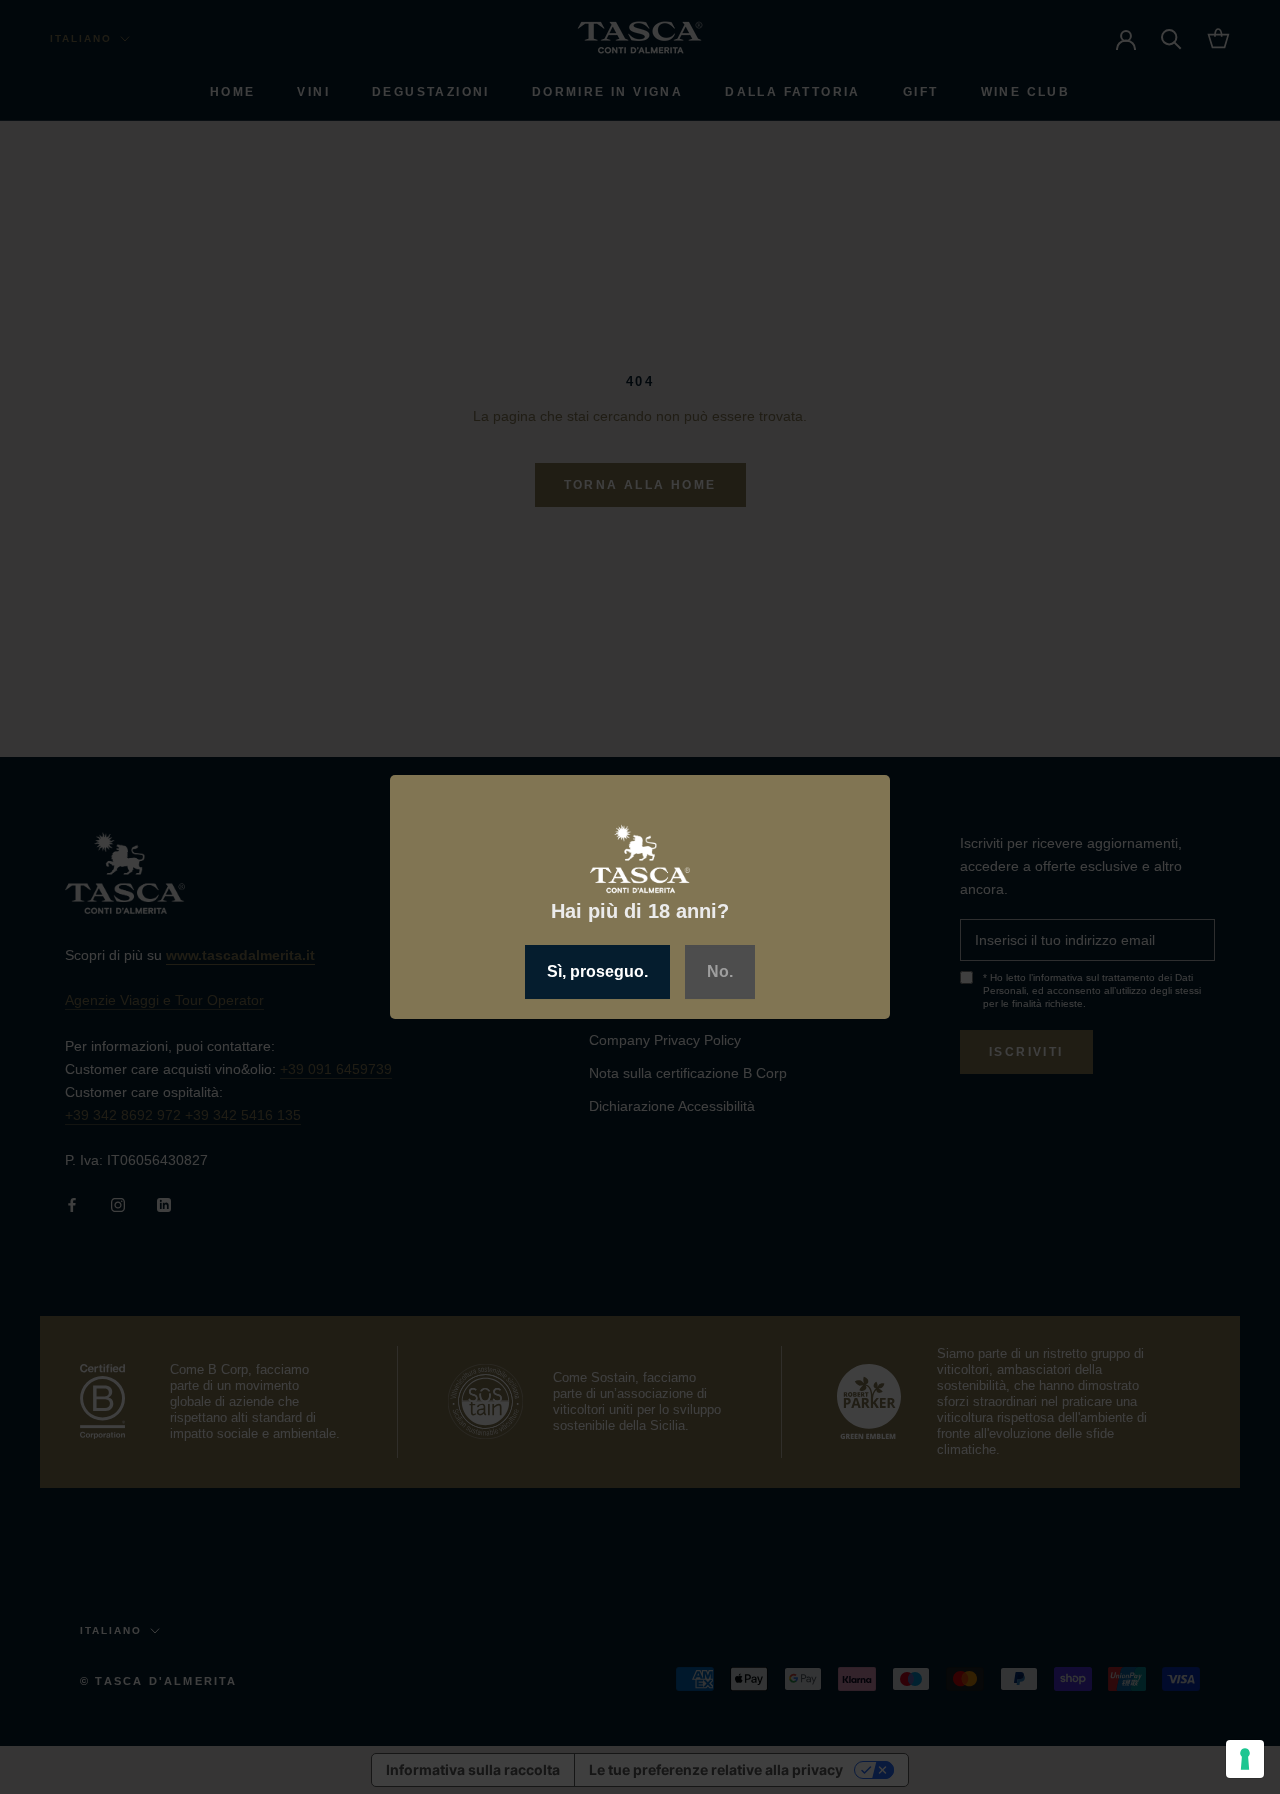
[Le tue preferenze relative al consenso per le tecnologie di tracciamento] (1245, 1759)
